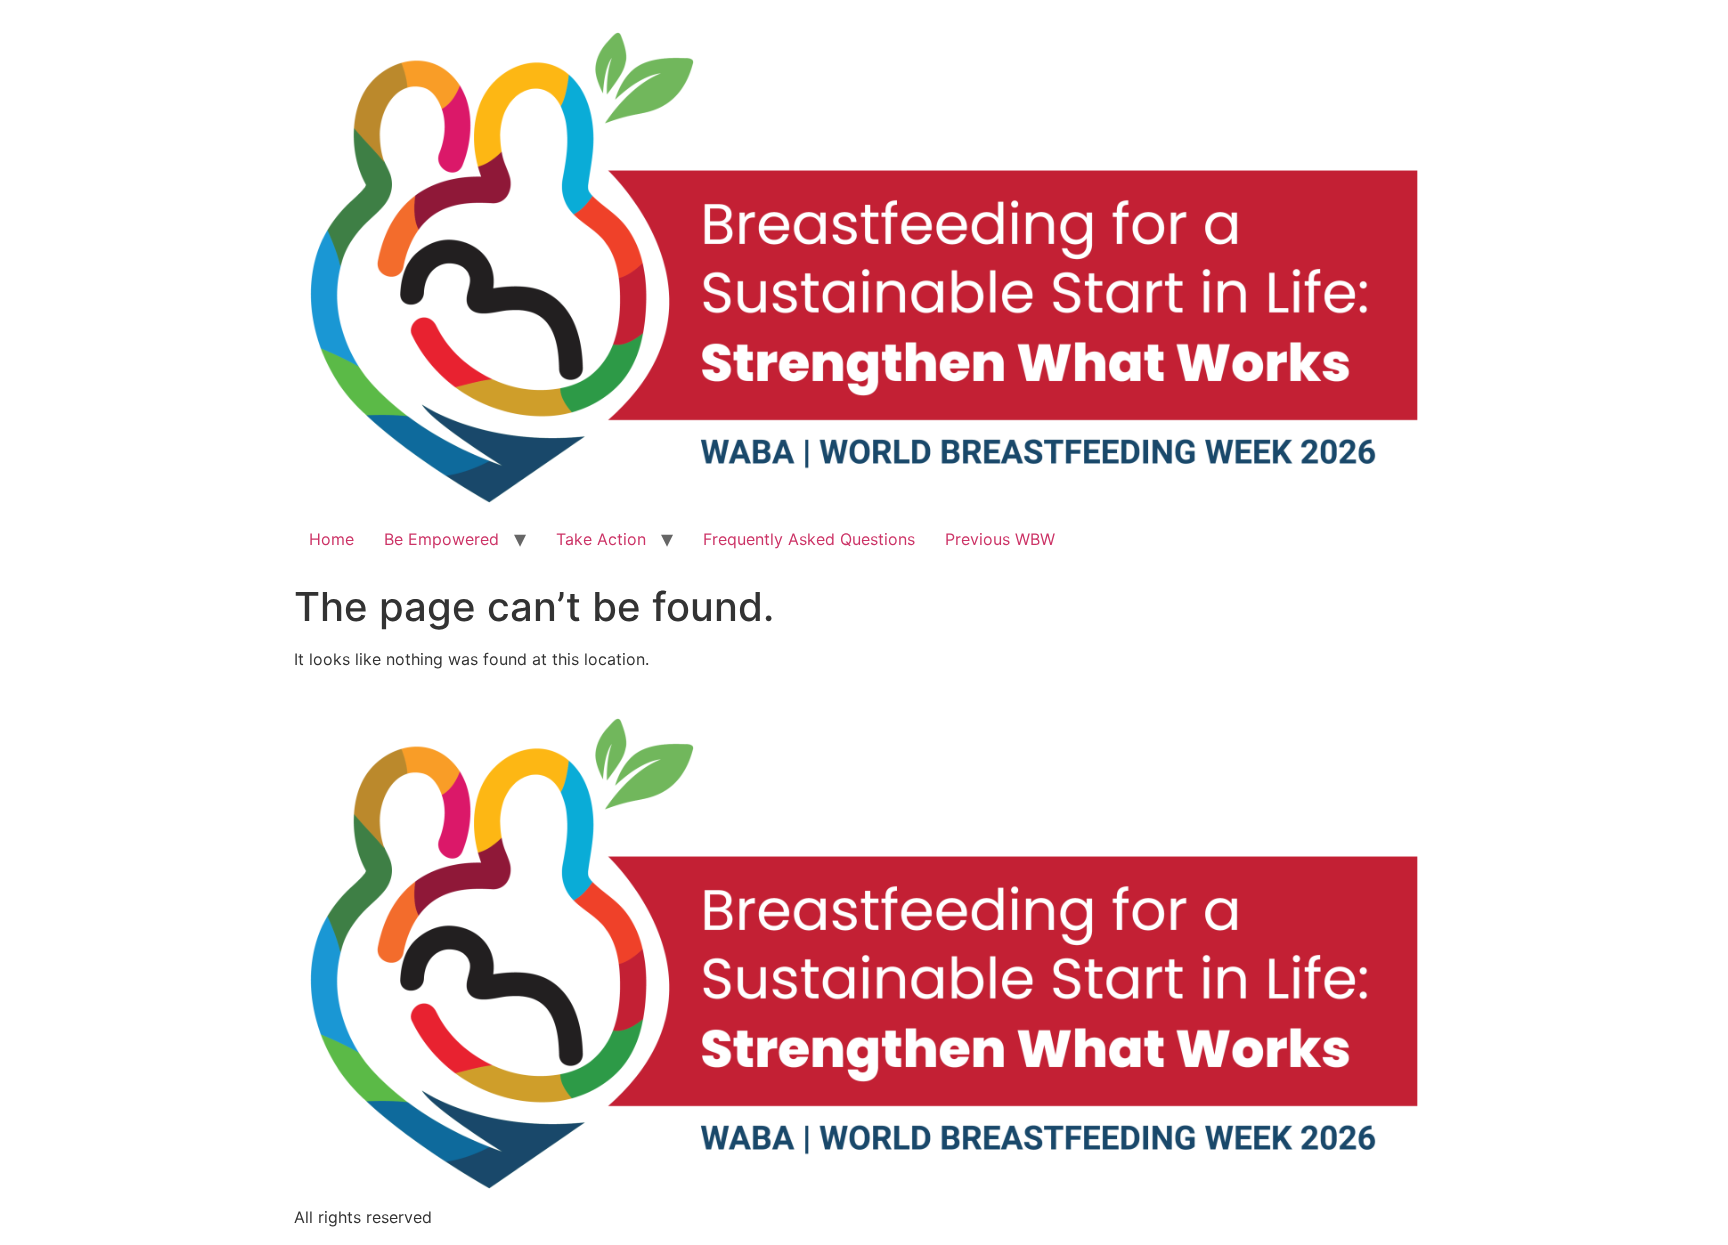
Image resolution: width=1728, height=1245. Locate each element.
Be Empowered (441, 539)
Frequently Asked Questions (809, 539)
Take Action (601, 539)
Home (331, 539)
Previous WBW (1000, 539)
